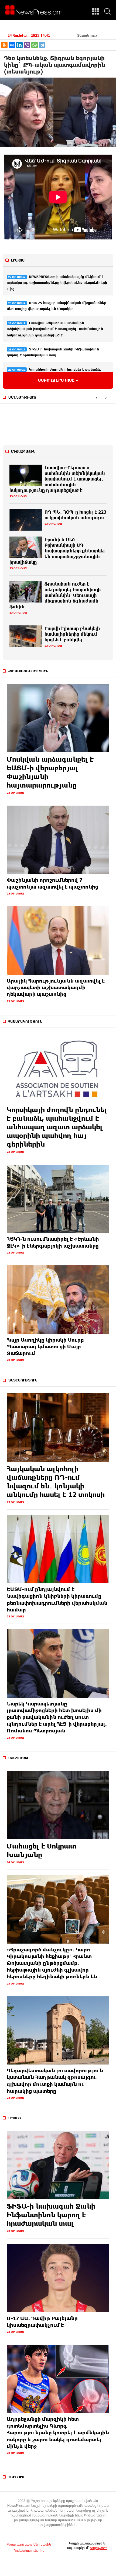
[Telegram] (42, 45)
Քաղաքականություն (28, 671)
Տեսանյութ (87, 35)
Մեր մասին (42, 2544)
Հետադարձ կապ (19, 2544)
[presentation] (96, 398)
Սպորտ (15, 2118)
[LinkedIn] (19, 45)
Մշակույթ (18, 1758)
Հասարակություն (25, 1021)
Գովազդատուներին (29, 2550)
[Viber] (27, 45)
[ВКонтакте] (12, 45)
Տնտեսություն (23, 1380)
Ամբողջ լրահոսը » (58, 380)
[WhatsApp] (35, 45)
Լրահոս (18, 260)
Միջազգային (23, 451)
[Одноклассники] (4, 45)
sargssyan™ (98, 2548)
